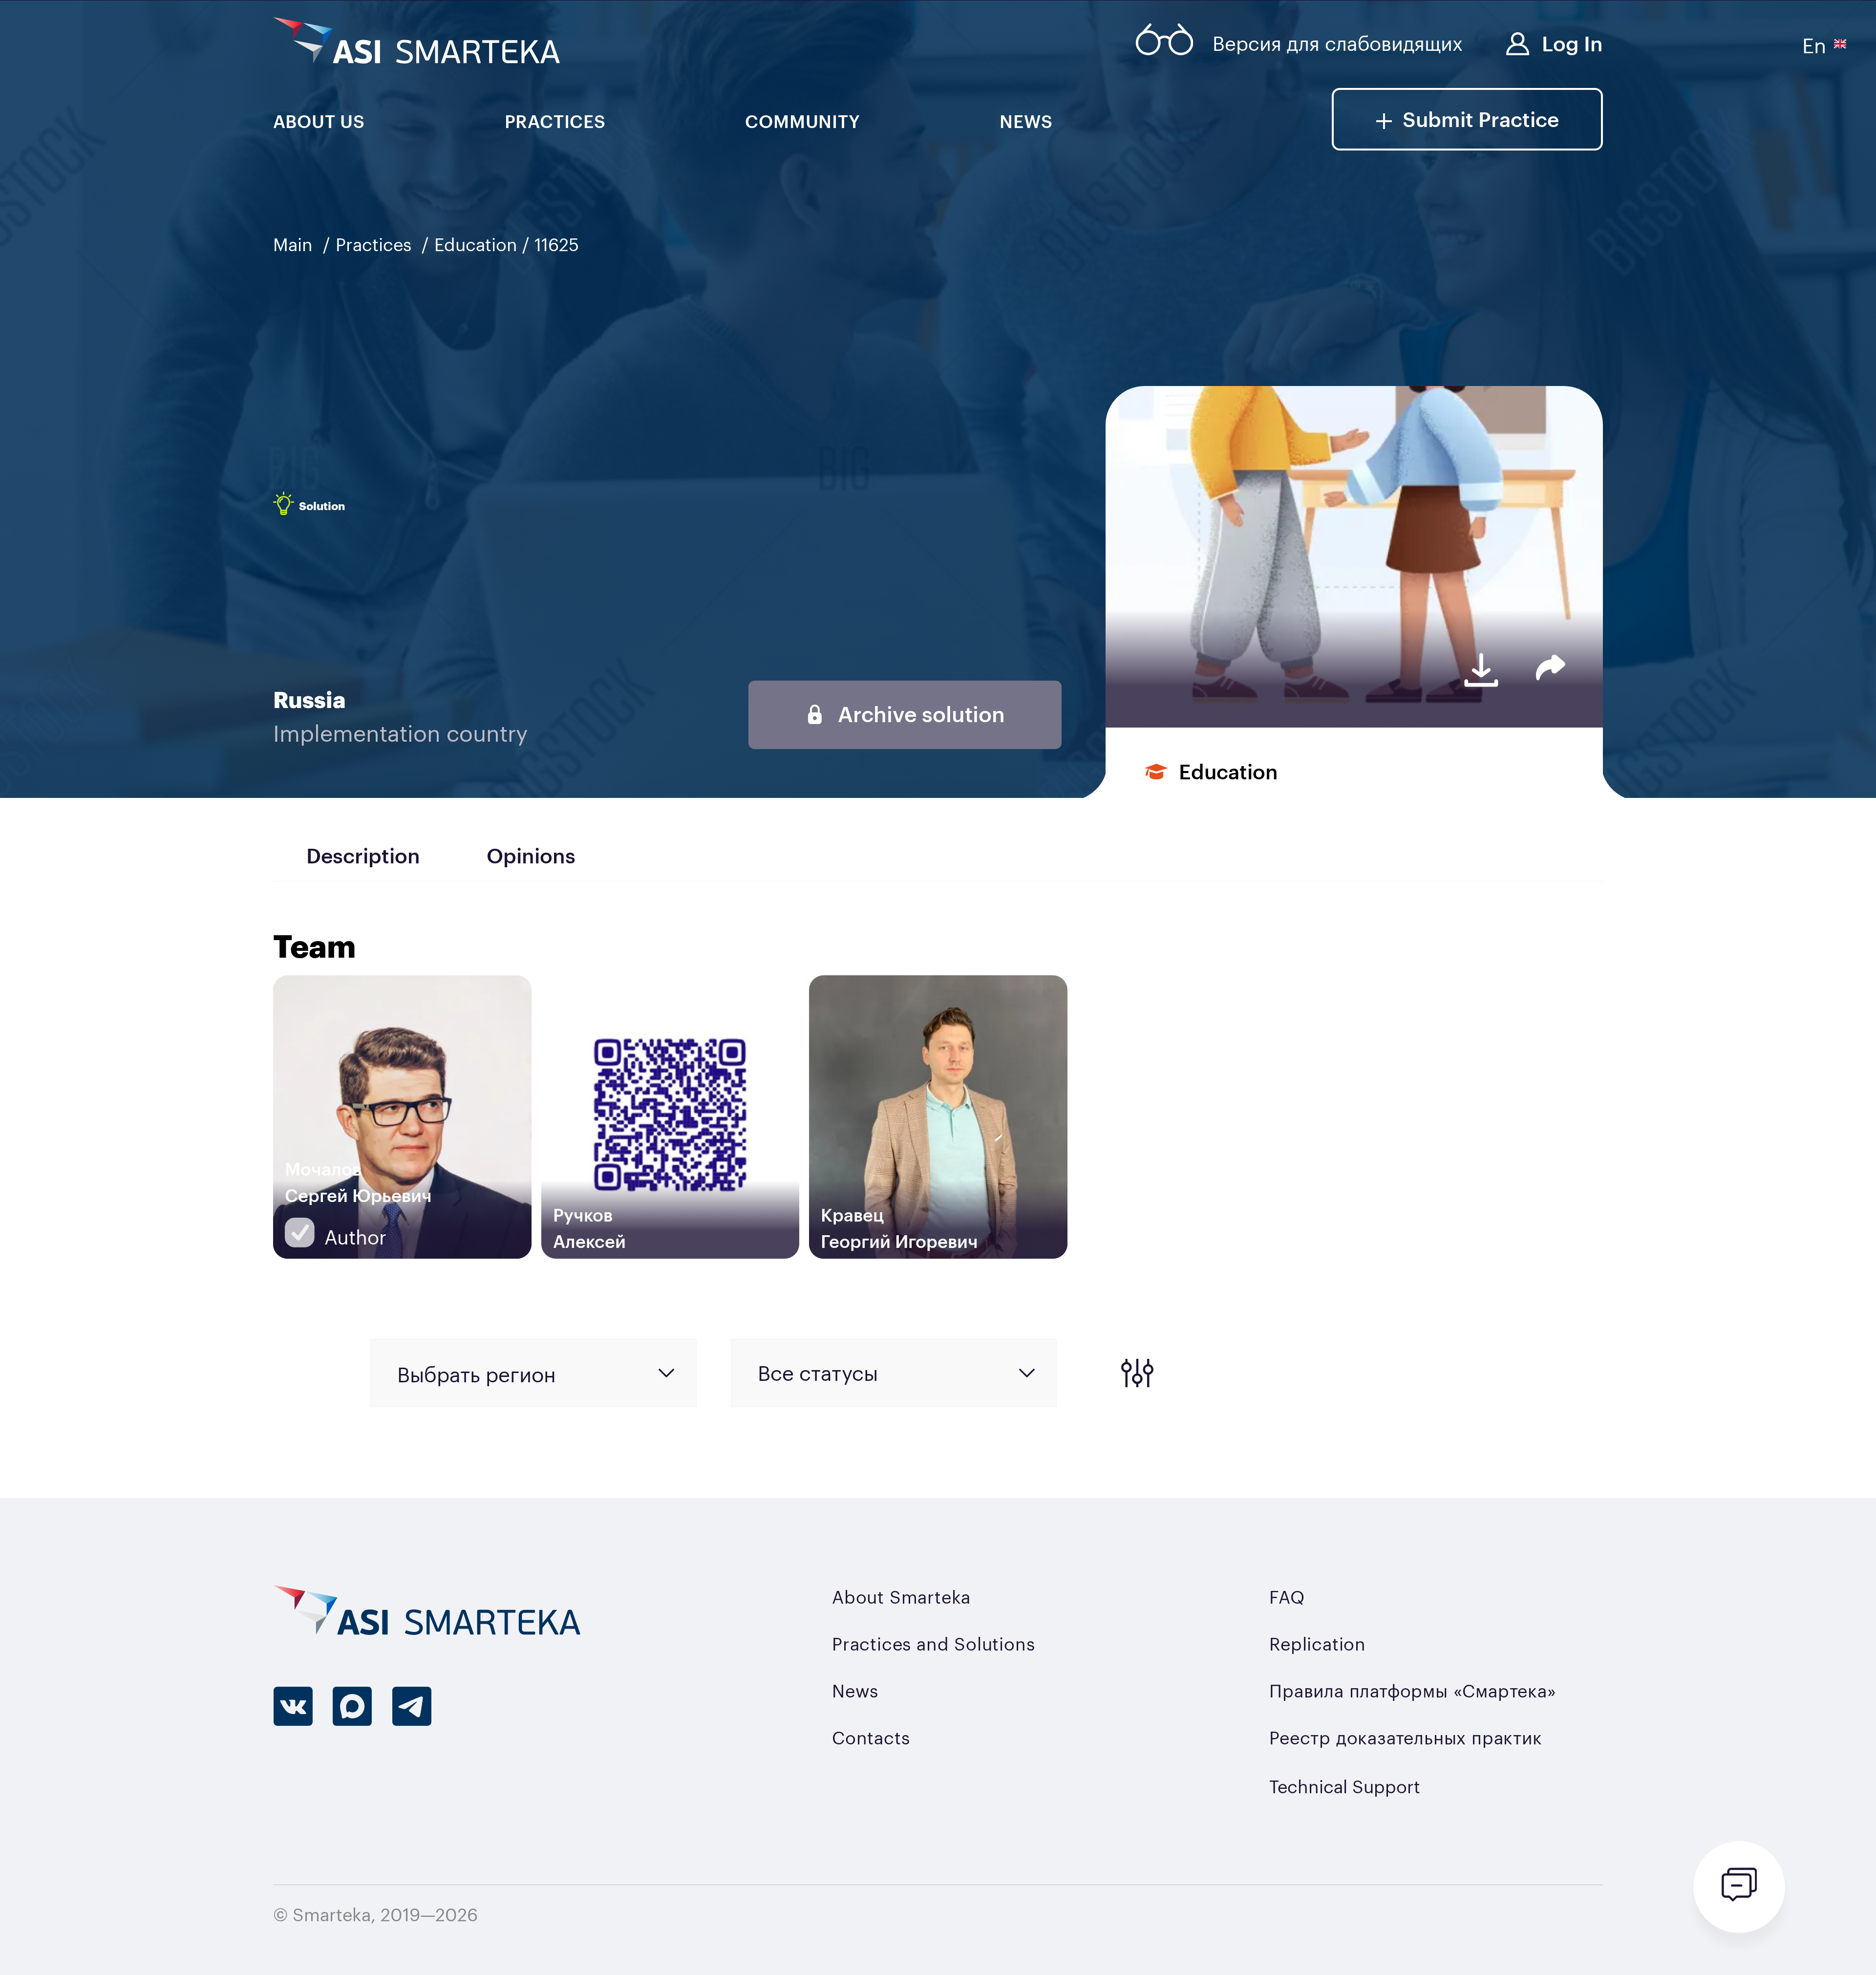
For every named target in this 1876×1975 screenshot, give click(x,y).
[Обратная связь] (1739, 1887)
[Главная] (417, 43)
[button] (1468, 119)
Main (295, 243)
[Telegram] (412, 1706)
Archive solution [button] (919, 713)
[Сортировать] (1134, 1373)
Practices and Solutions (933, 1643)
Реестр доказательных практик (1406, 1737)
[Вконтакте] (293, 1706)
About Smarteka (901, 1596)
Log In (1572, 42)
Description (363, 854)
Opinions (531, 854)
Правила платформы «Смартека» (1413, 1690)
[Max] (352, 1706)
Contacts (871, 1737)
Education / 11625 (507, 243)
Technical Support (1345, 1785)
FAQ (1287, 1596)
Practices (376, 243)
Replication (1318, 1643)
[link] (1291, 771)
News (855, 1690)
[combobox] (533, 1373)
